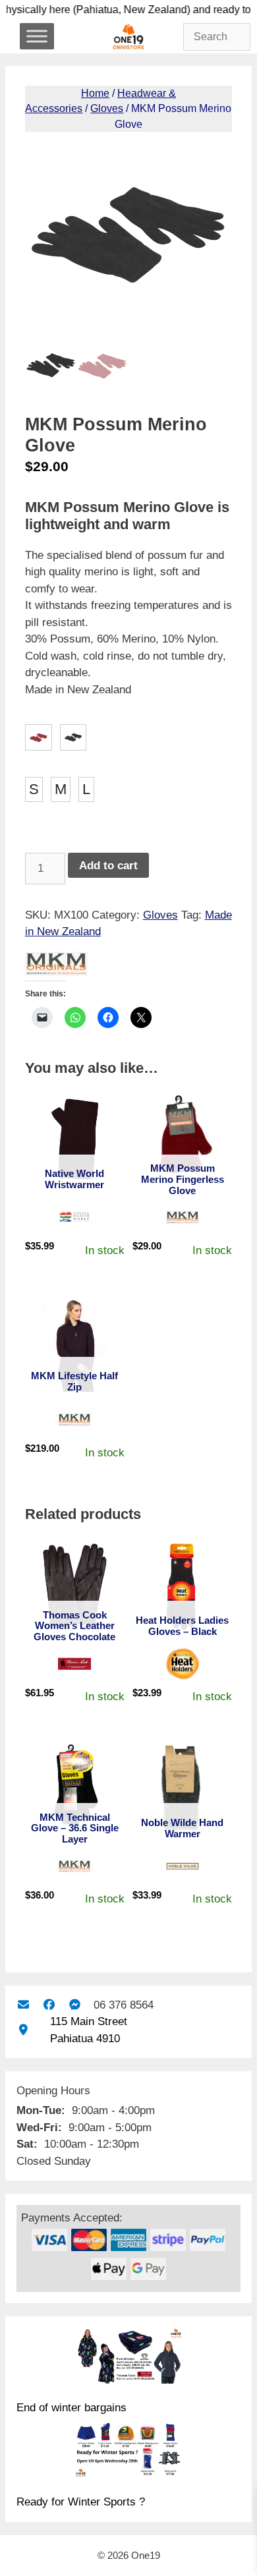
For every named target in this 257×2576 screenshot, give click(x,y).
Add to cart (108, 866)
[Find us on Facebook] (49, 2005)
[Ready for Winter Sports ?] (128, 2452)
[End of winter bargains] (128, 2358)
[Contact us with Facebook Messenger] (75, 2005)
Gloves (107, 108)
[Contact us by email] (23, 2005)
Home (95, 93)
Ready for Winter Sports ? (81, 2502)
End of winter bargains (71, 2408)
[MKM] (56, 966)
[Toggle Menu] (37, 36)
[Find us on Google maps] (23, 2030)
